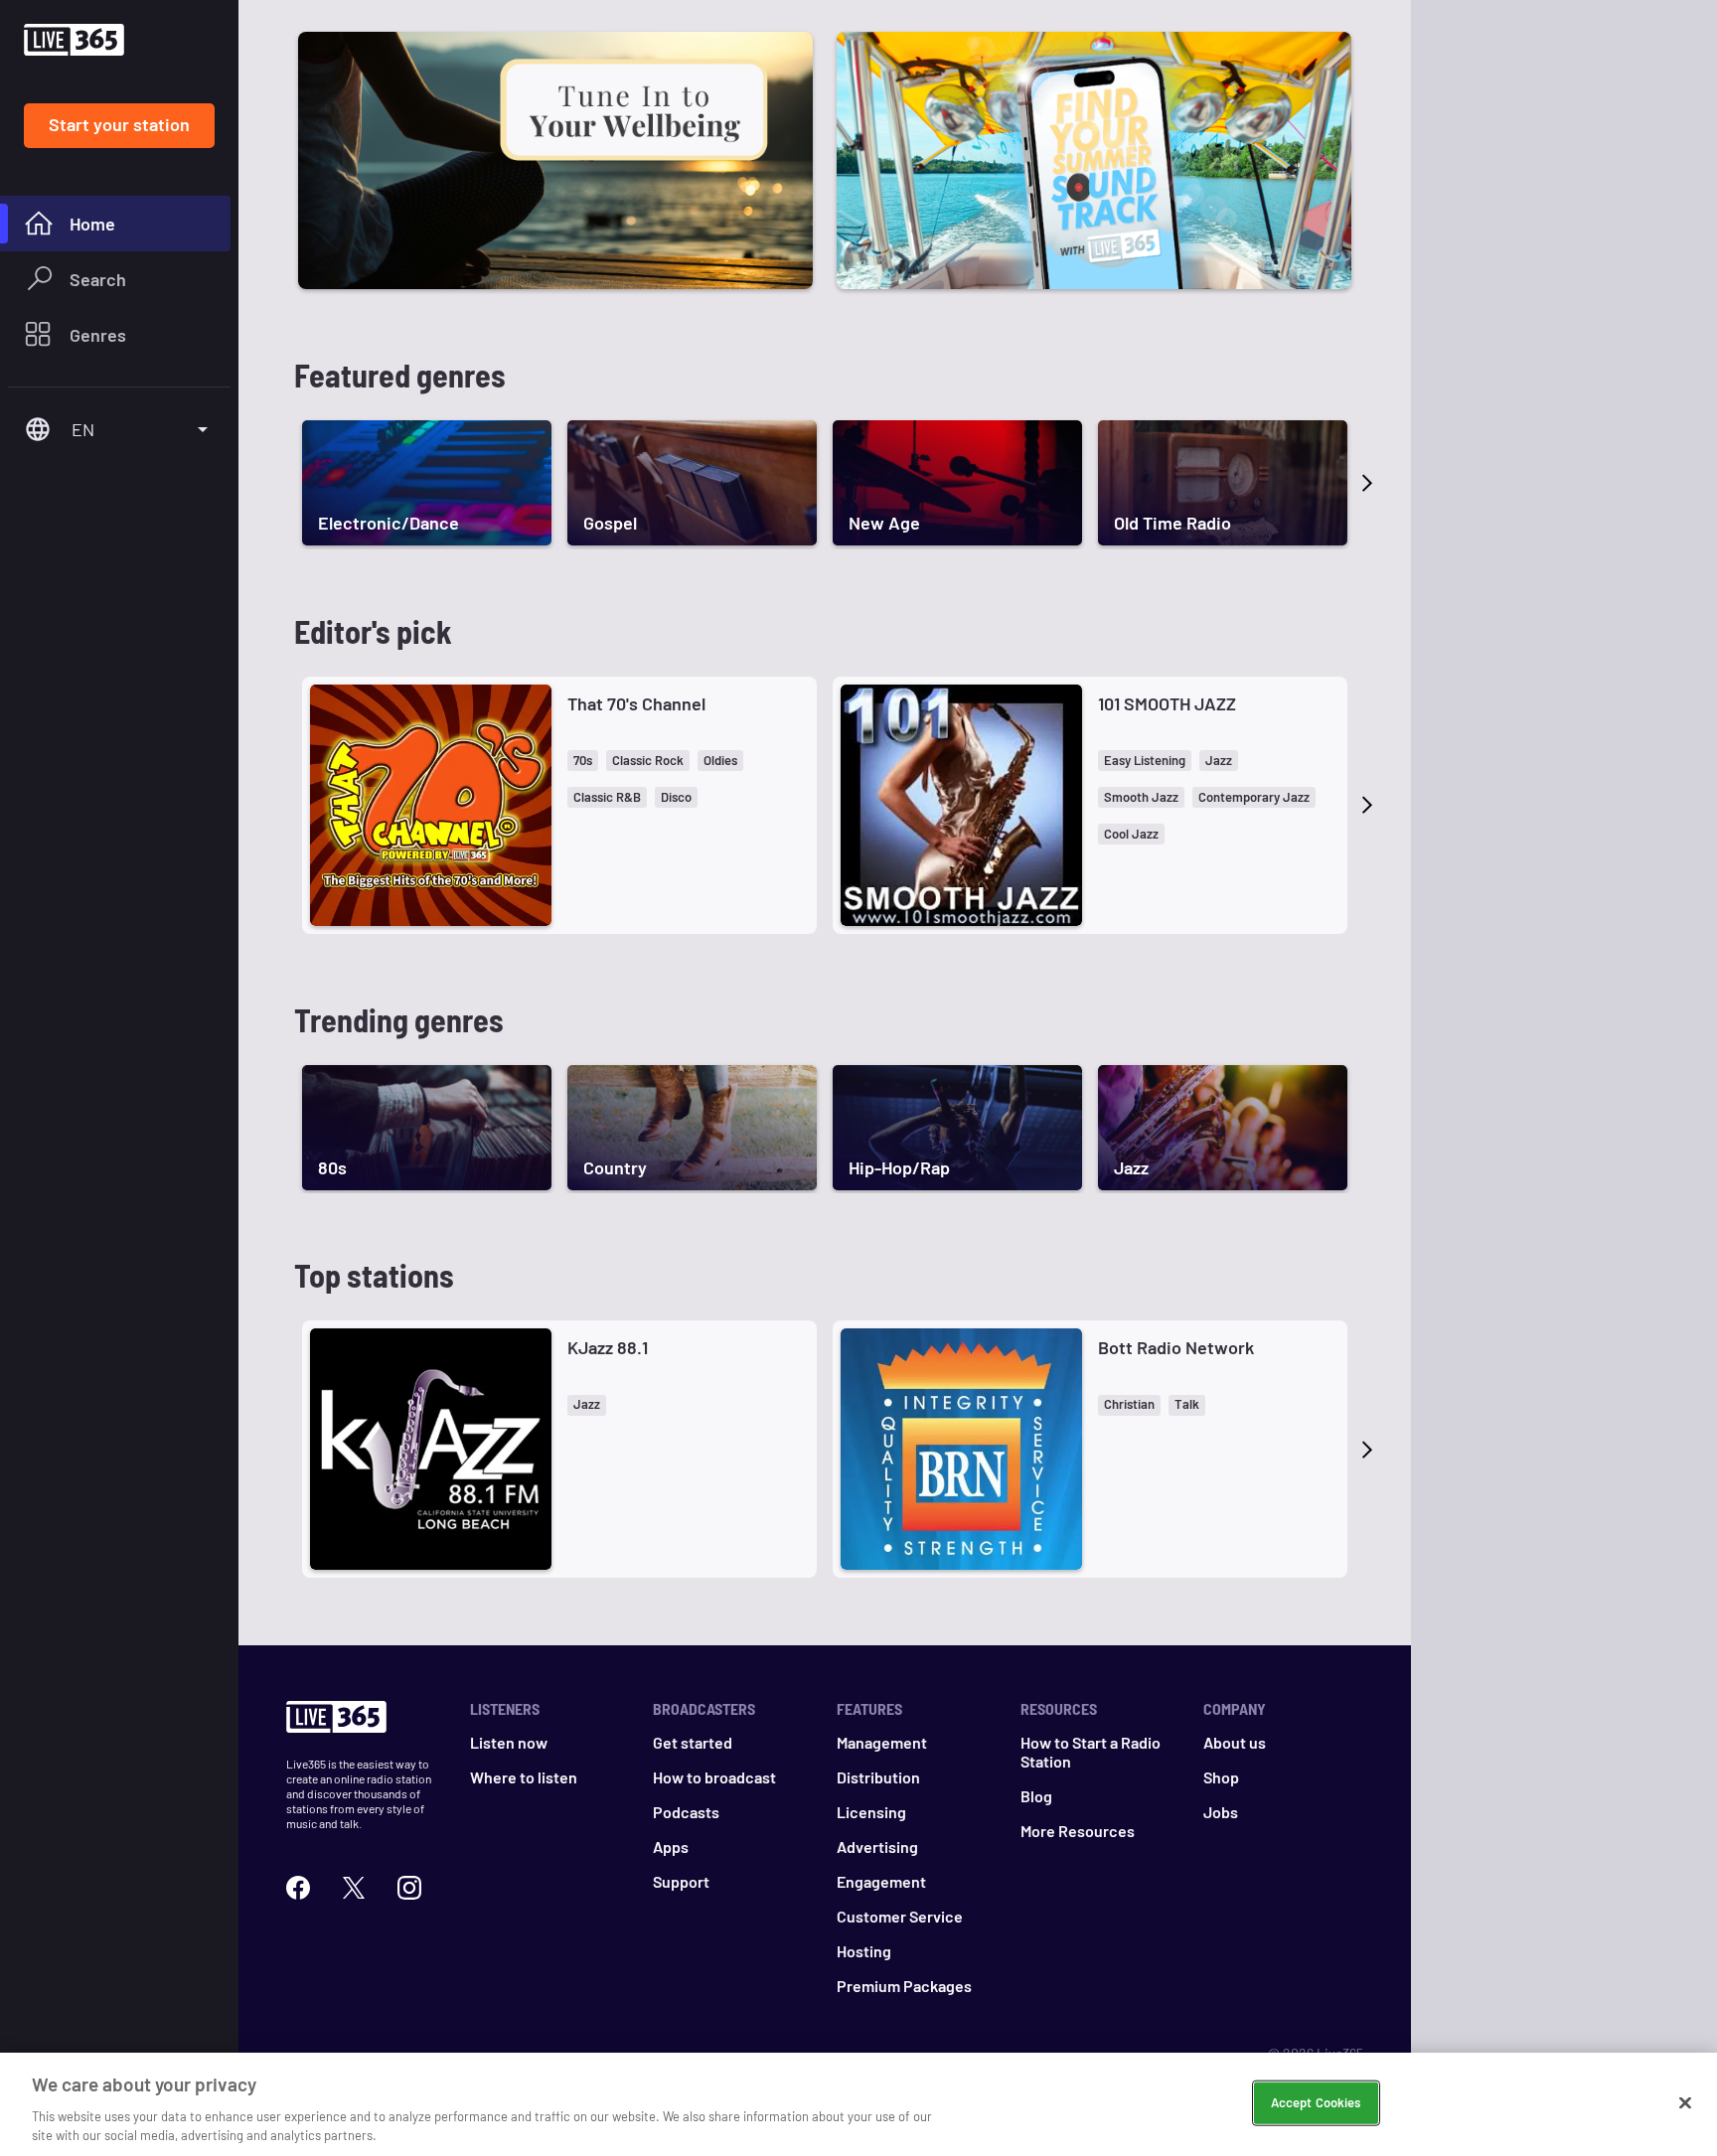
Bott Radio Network (1176, 1347)
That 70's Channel (636, 703)
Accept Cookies (1316, 2102)
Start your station (119, 124)
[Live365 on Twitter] (354, 1885)
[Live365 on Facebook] (298, 1885)
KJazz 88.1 (608, 1347)
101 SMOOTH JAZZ (1167, 703)
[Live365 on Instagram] (409, 1885)
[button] (583, 761)
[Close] (1685, 2103)
